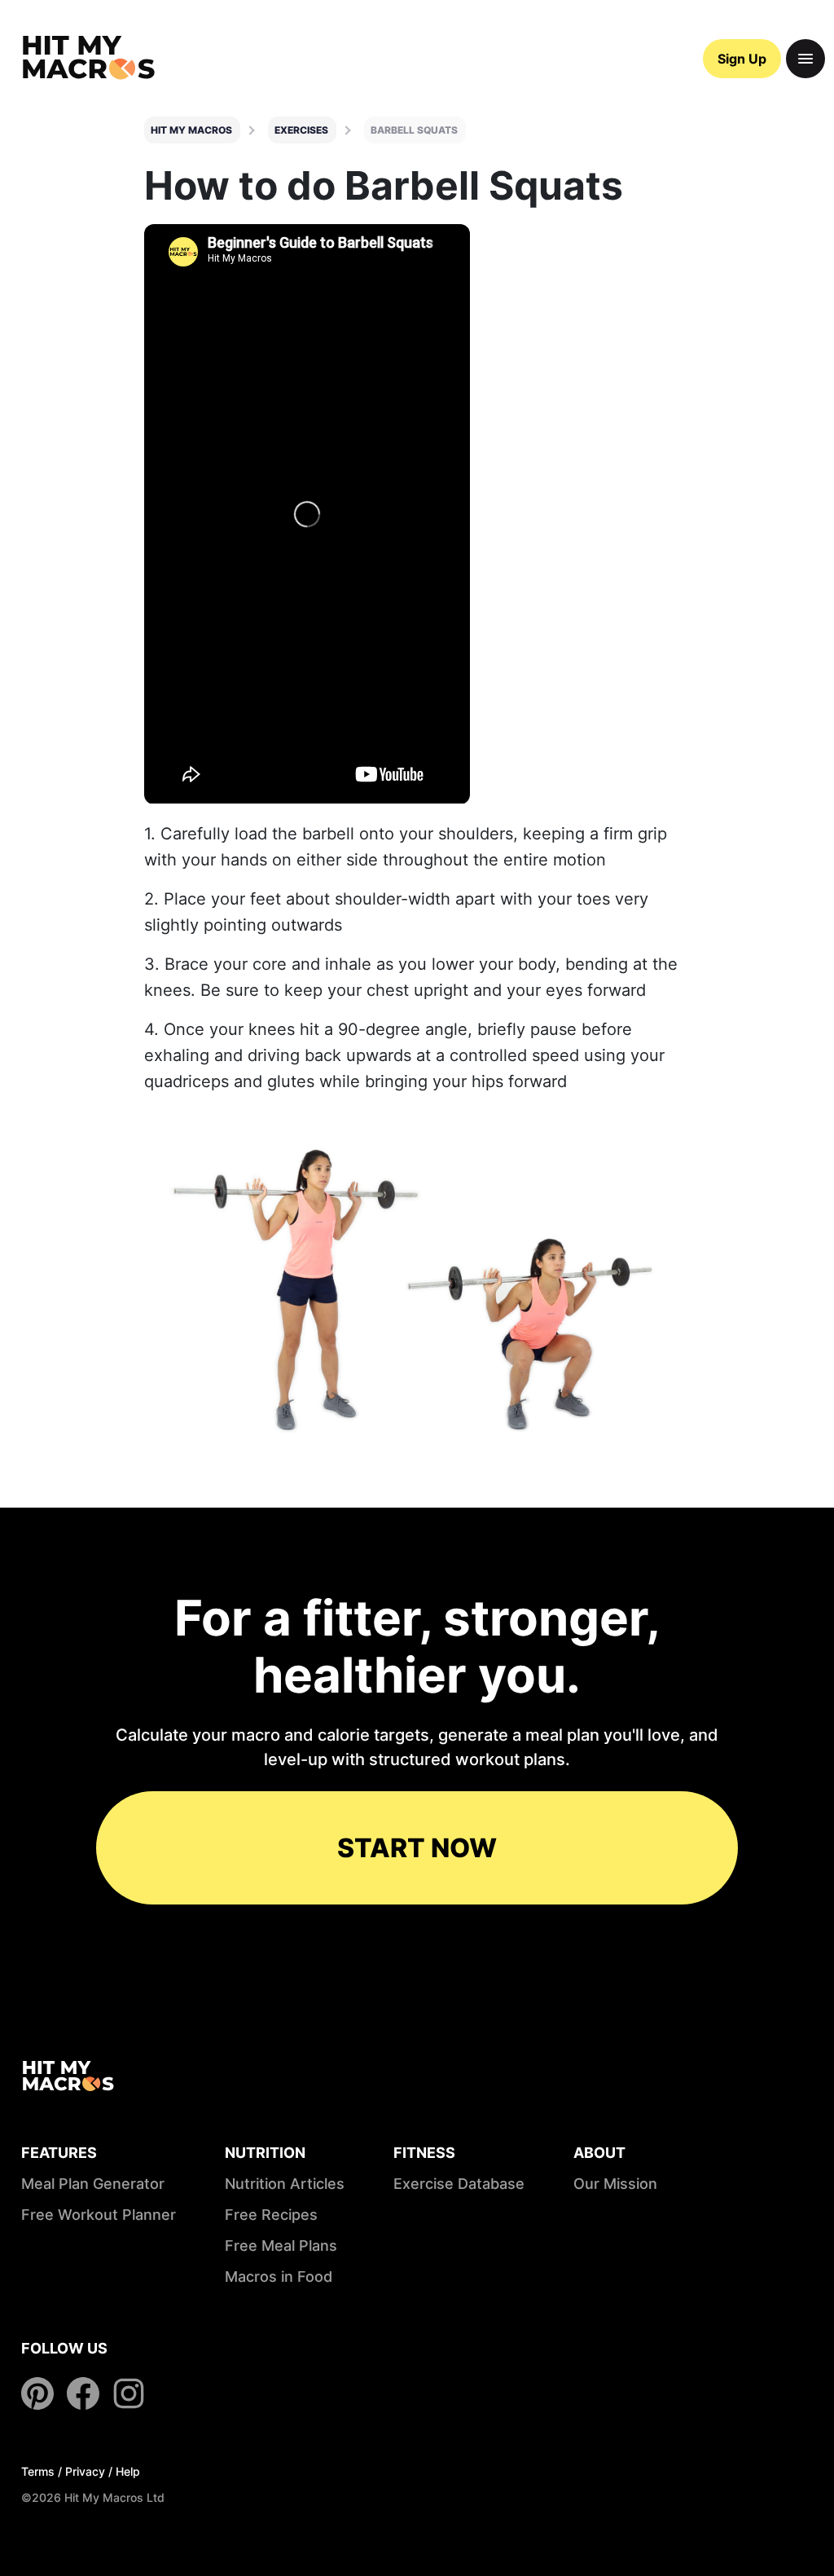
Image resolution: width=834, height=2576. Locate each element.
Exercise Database (459, 2184)
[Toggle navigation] (805, 59)
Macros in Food (279, 2277)
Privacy (85, 2471)
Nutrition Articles (285, 2184)
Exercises (301, 130)
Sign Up (742, 59)
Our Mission (615, 2184)
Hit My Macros (191, 130)
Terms (38, 2471)
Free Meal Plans (281, 2246)
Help (128, 2471)
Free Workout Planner (99, 2215)
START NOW (417, 1848)
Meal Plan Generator (93, 2184)
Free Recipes (271, 2215)
